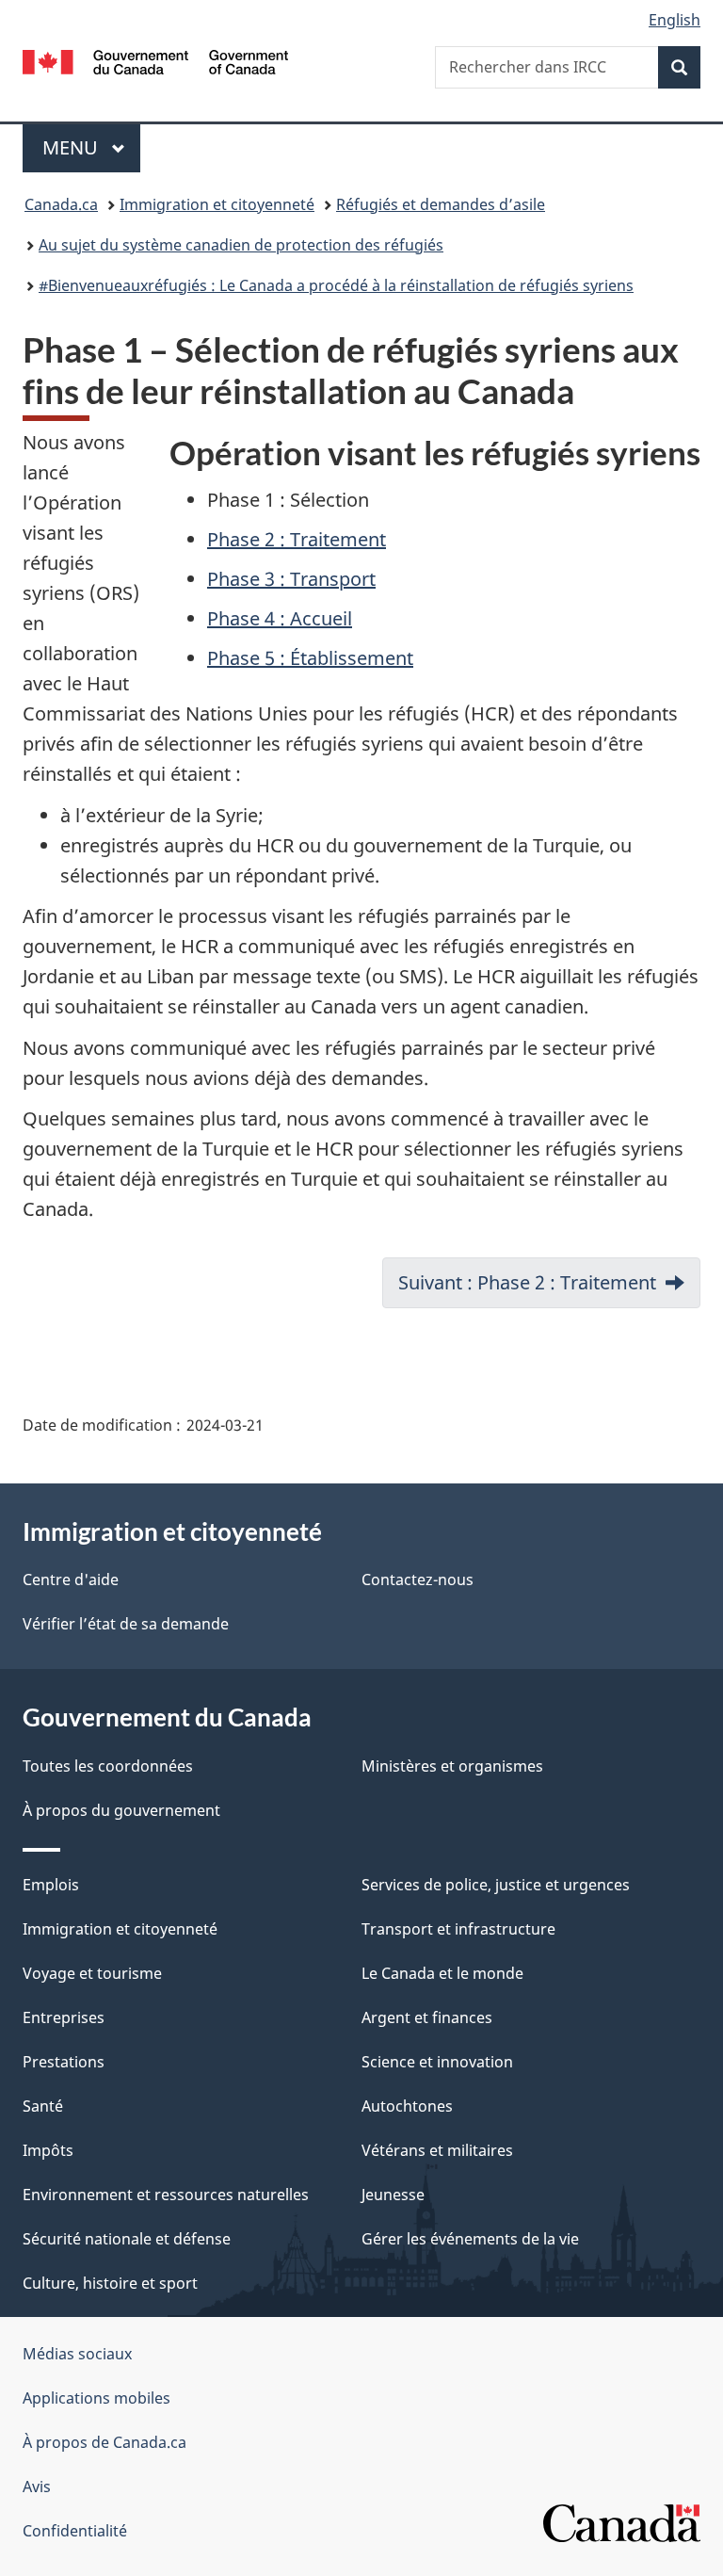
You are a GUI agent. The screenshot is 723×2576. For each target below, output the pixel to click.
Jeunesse (393, 2195)
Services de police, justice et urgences (496, 1885)
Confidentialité (75, 2531)
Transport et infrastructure (458, 1929)
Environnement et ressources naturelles (166, 2195)
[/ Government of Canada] (156, 60)
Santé (43, 2106)
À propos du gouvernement (121, 1810)
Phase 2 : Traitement (297, 539)
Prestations (64, 2062)
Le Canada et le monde (442, 1973)
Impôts (48, 2150)
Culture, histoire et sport (110, 2283)
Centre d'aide (71, 1580)
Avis (37, 2487)
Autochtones (407, 2106)
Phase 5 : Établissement (310, 658)
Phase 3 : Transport (291, 579)
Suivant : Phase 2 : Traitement (527, 1282)
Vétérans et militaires (437, 2150)
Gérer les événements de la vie (470, 2239)
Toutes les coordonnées (108, 1766)
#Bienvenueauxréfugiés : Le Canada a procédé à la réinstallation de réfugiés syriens (336, 285)
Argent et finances (427, 2017)
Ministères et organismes (452, 1766)
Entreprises (64, 2017)
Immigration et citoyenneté (217, 204)
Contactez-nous (418, 1580)
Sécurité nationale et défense (127, 2239)
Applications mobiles (96, 2398)
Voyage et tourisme (92, 1973)
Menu (91, 147)
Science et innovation (437, 2062)
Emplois (51, 1885)
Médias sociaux (77, 2354)
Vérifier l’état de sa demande (126, 1624)
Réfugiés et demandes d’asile (441, 204)
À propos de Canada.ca (104, 2442)
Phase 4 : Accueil (280, 618)
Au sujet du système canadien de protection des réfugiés (241, 245)
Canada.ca (61, 204)
